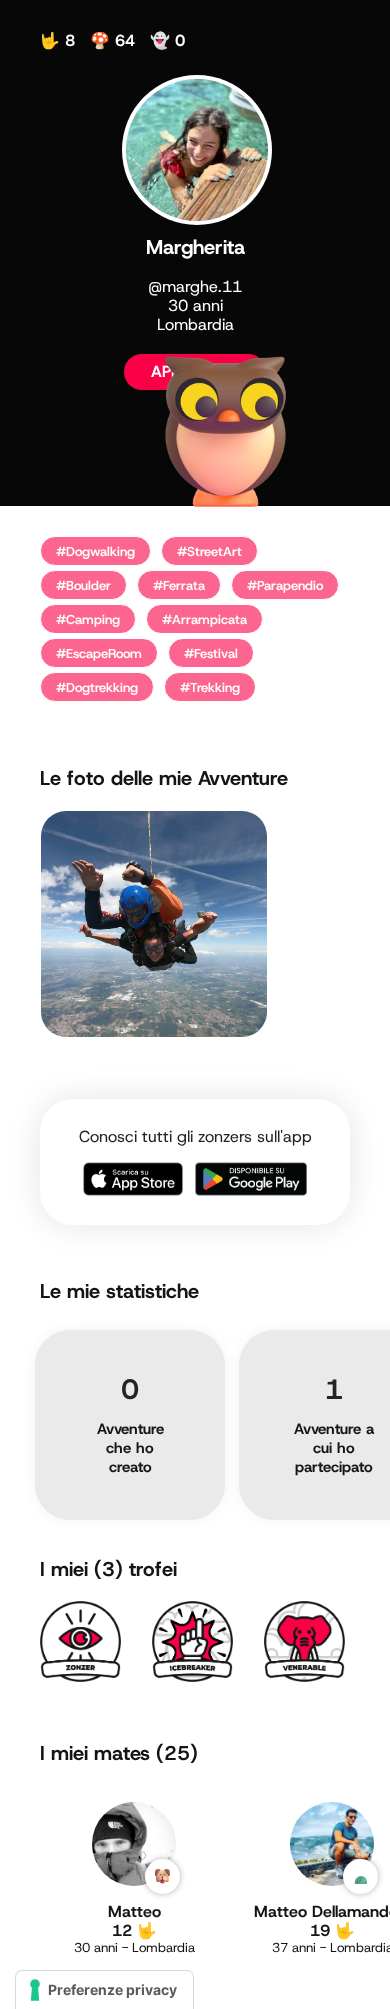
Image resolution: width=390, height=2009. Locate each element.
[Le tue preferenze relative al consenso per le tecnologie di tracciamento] (104, 1990)
